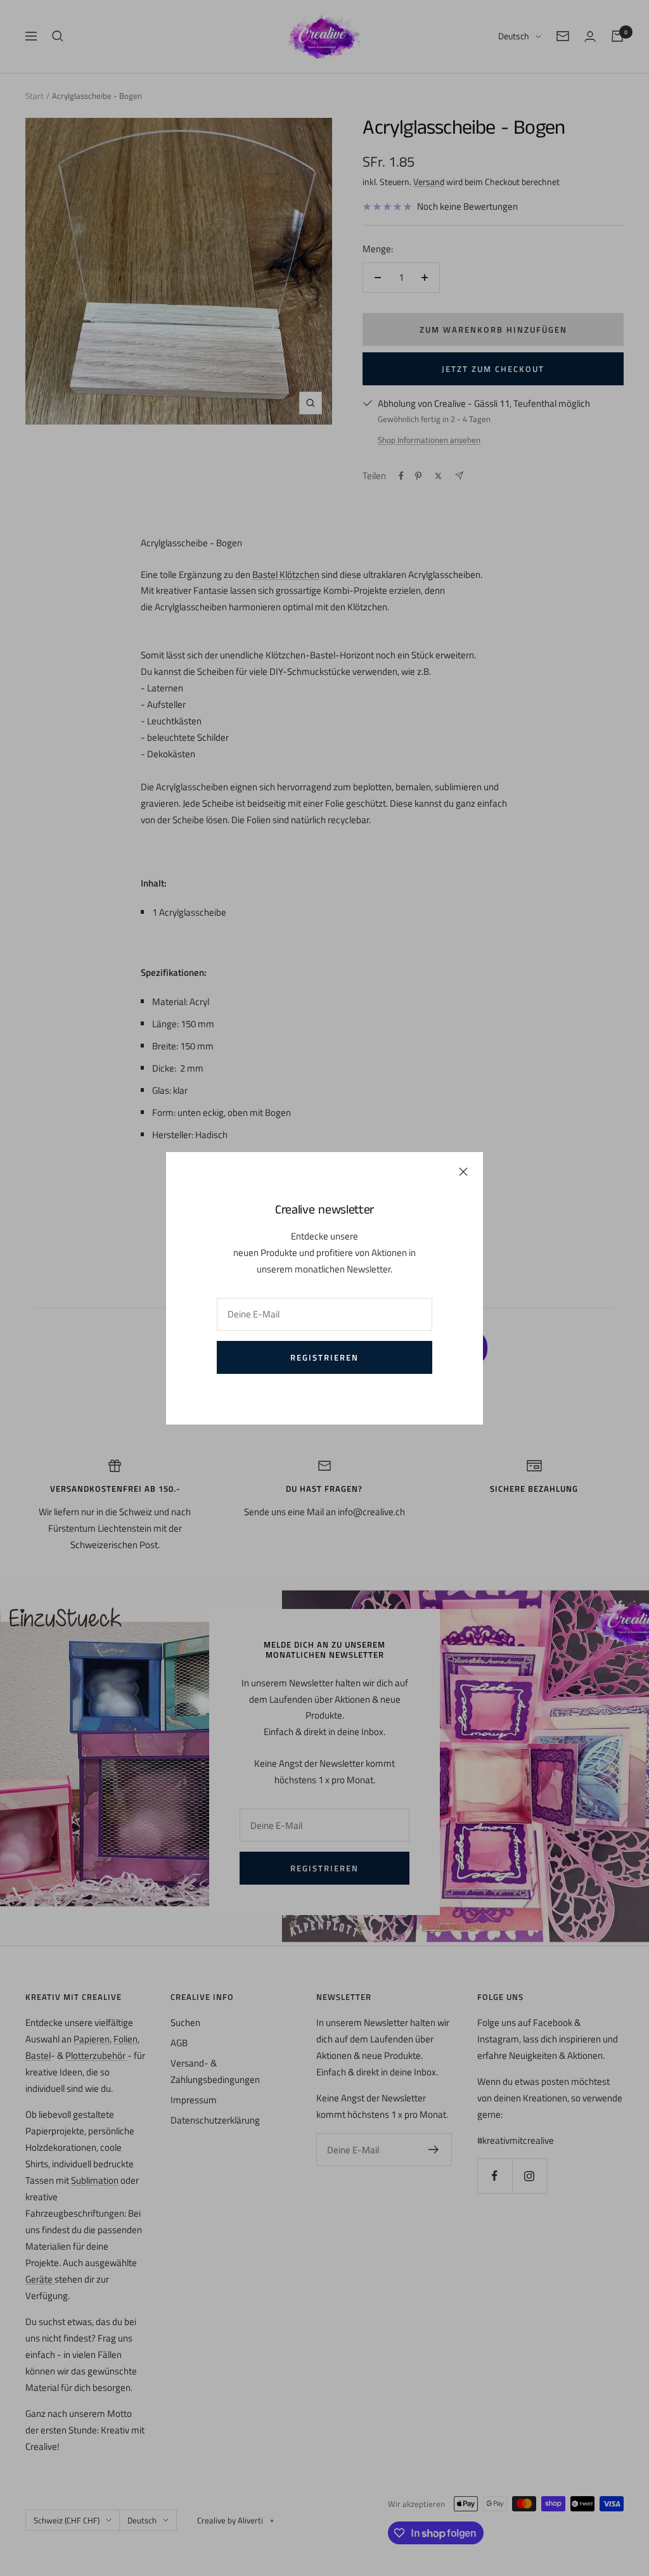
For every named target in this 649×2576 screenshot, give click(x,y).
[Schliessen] (463, 1172)
